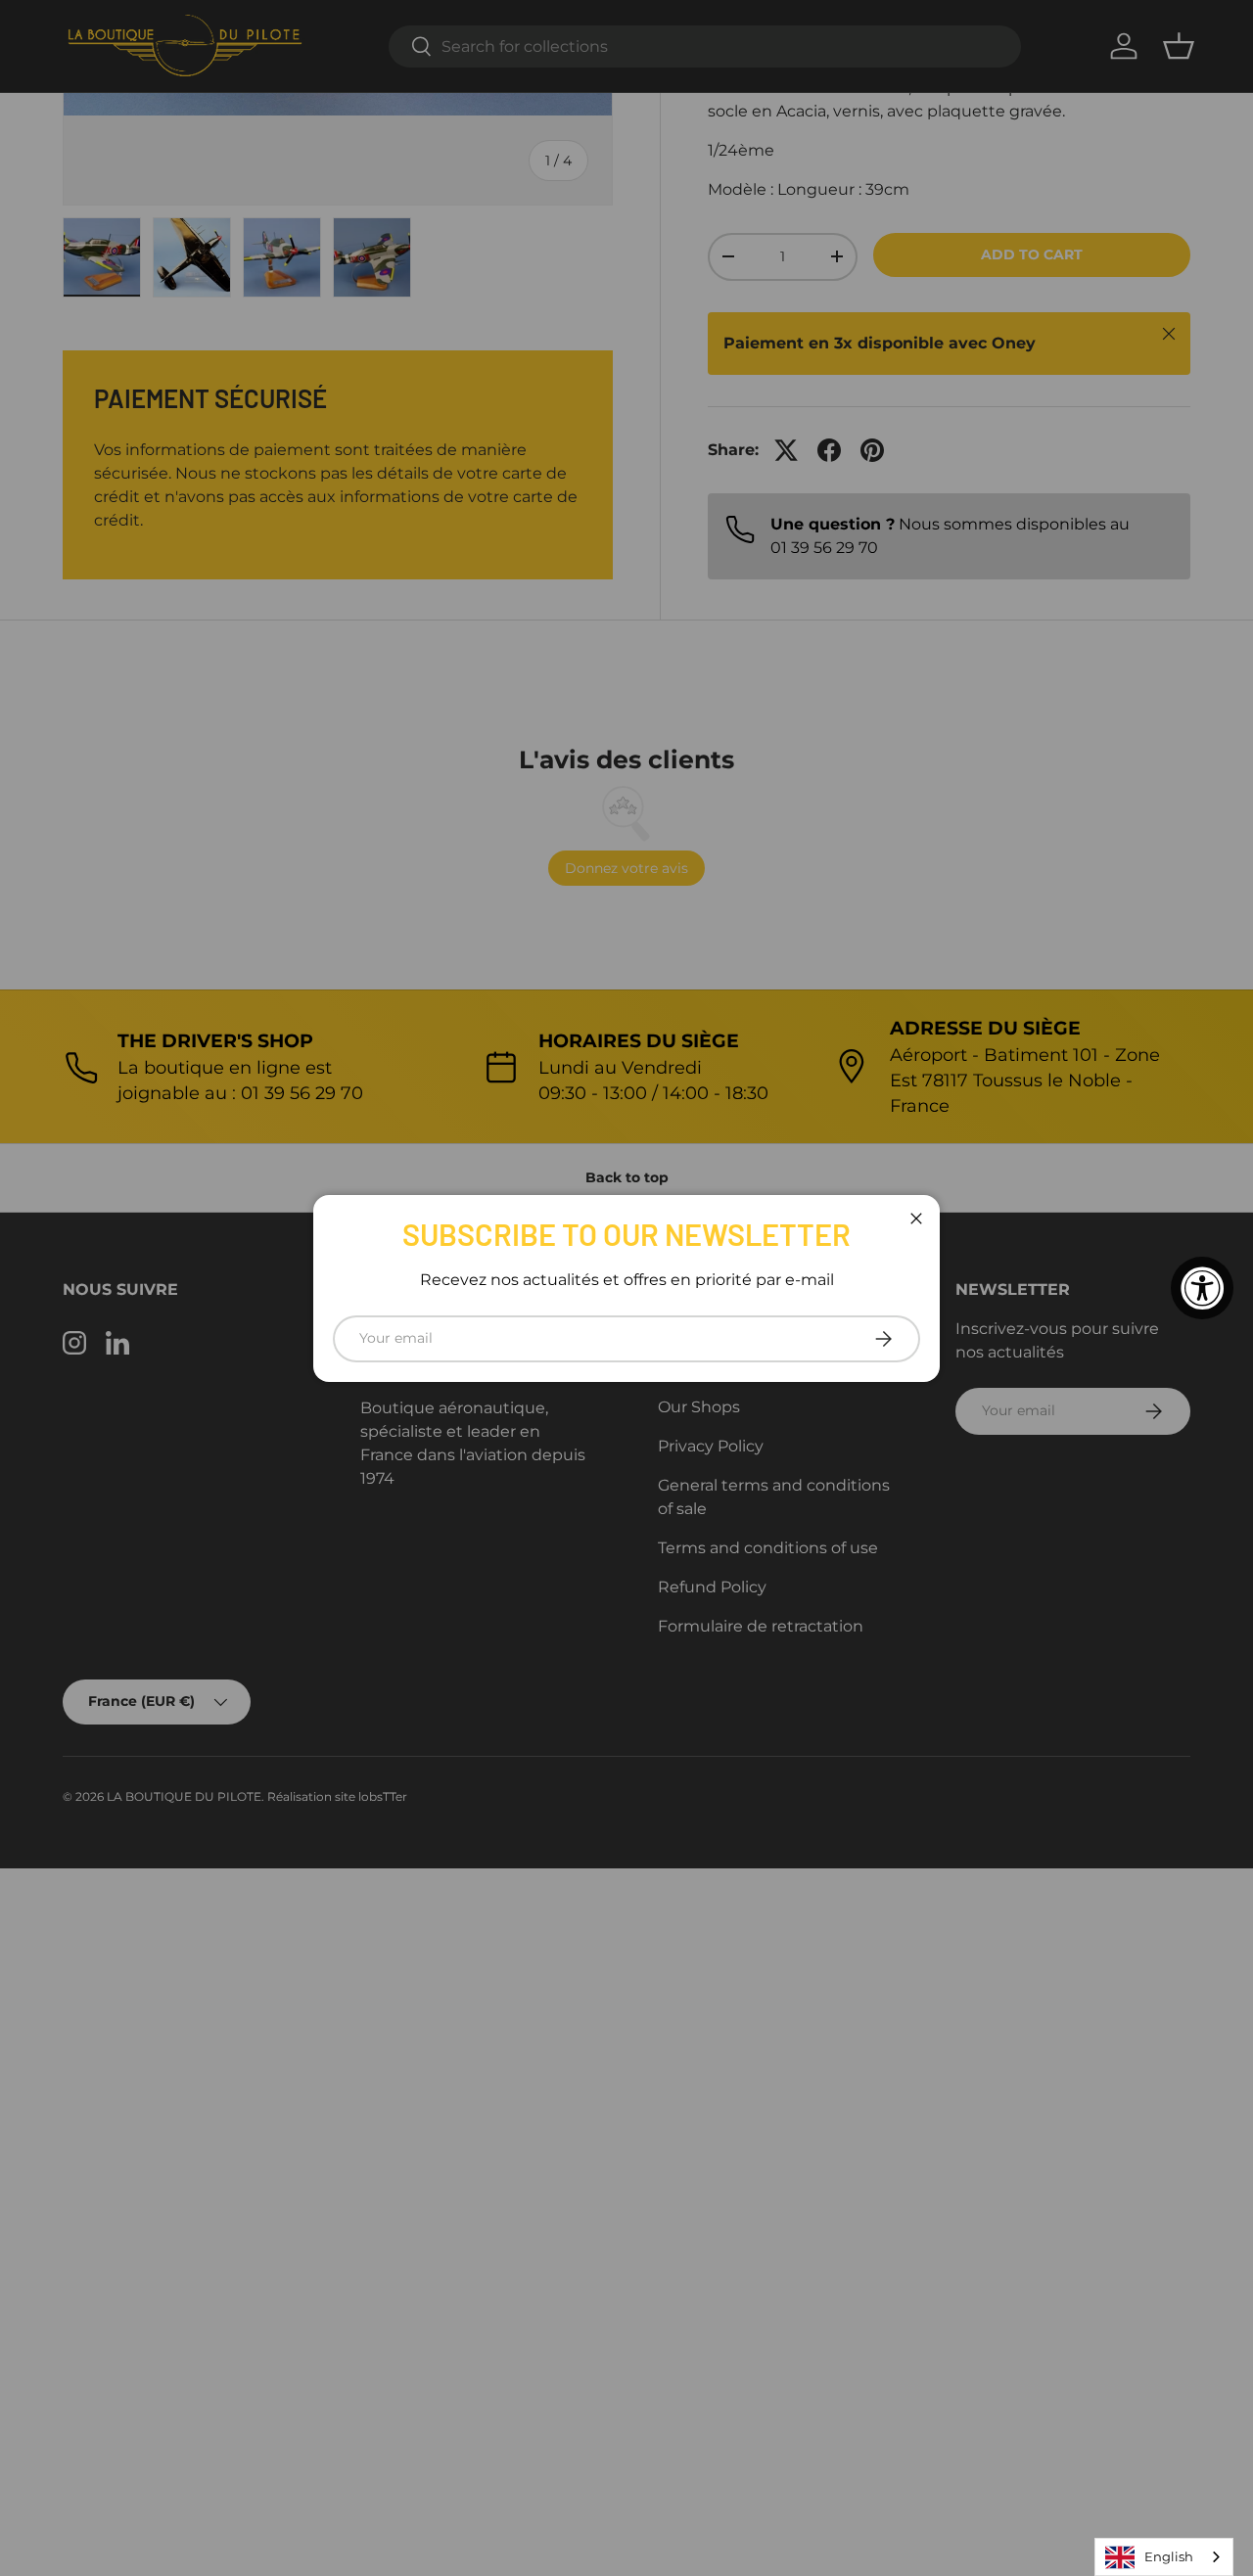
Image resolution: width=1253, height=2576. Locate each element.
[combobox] (1164, 2557)
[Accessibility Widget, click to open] (1202, 1288)
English (1169, 2556)
